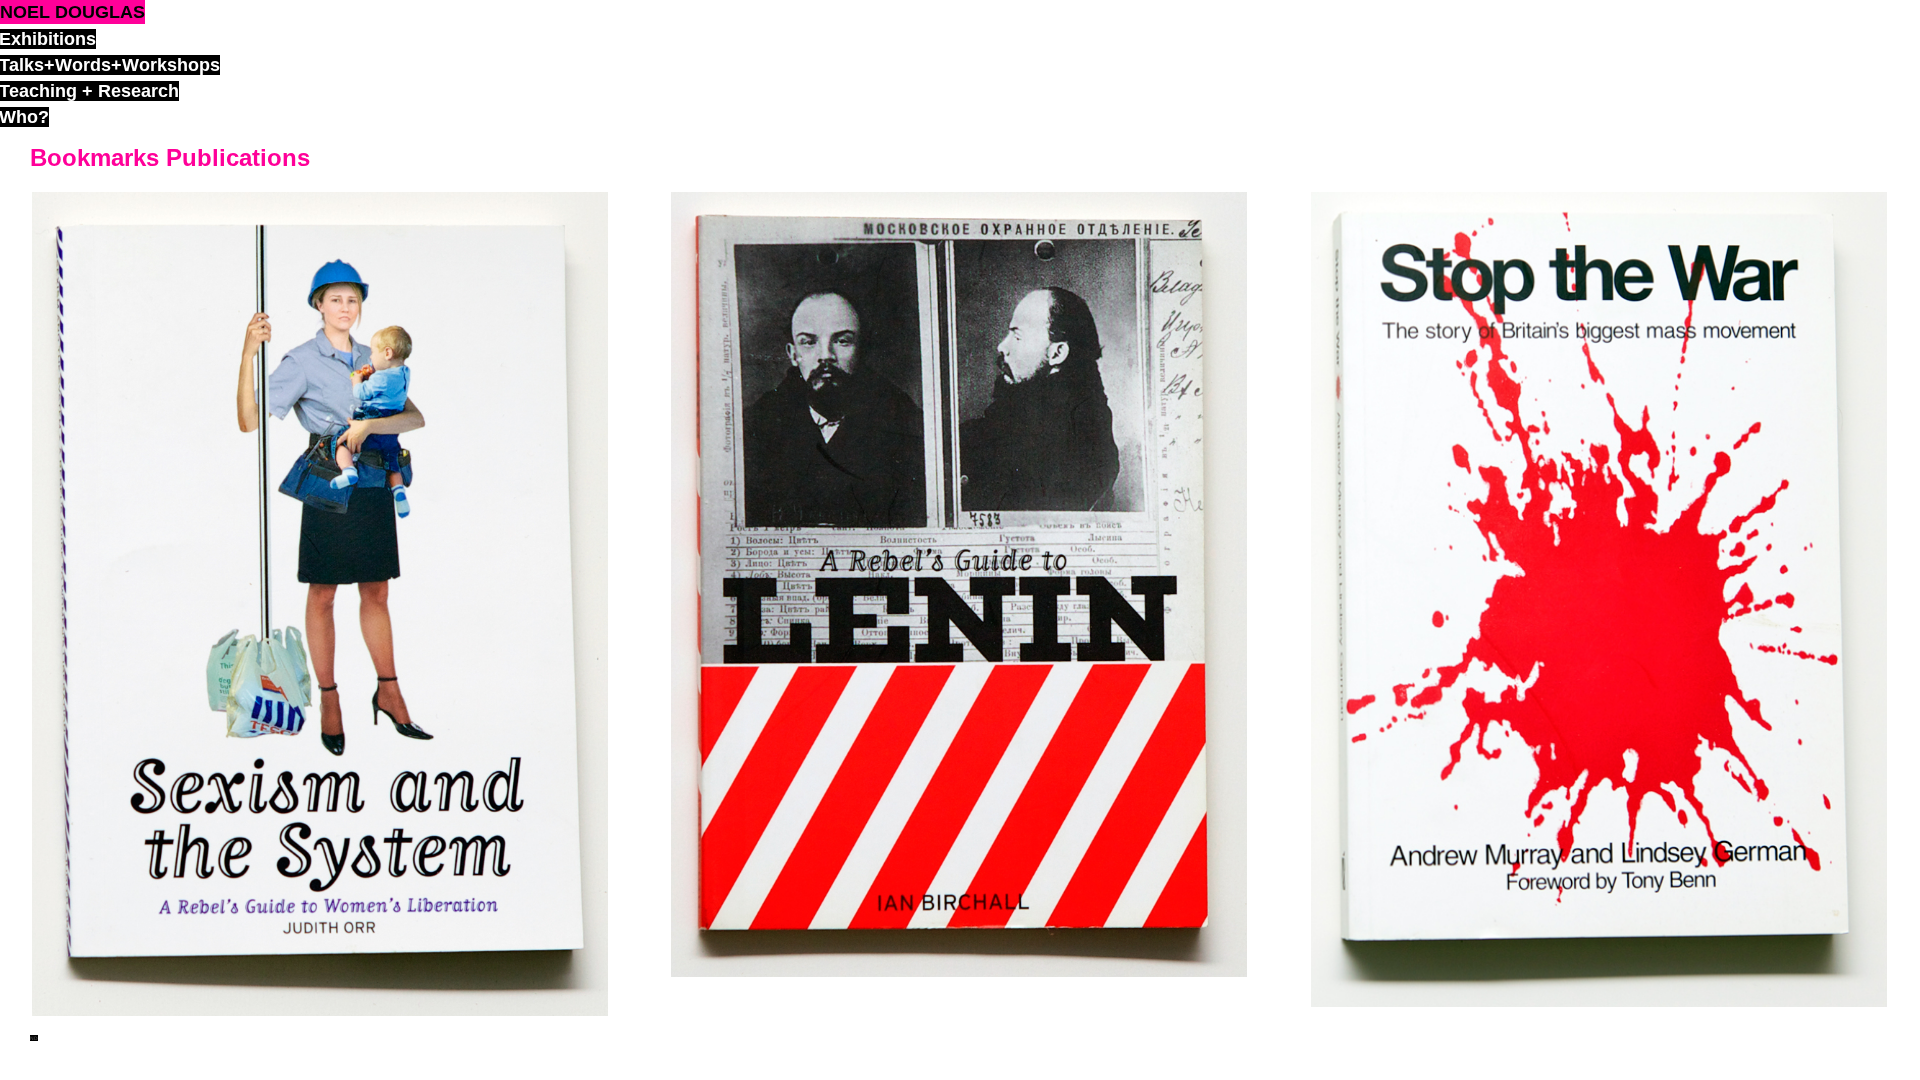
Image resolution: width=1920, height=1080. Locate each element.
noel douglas (72, 12)
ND (34, 1038)
